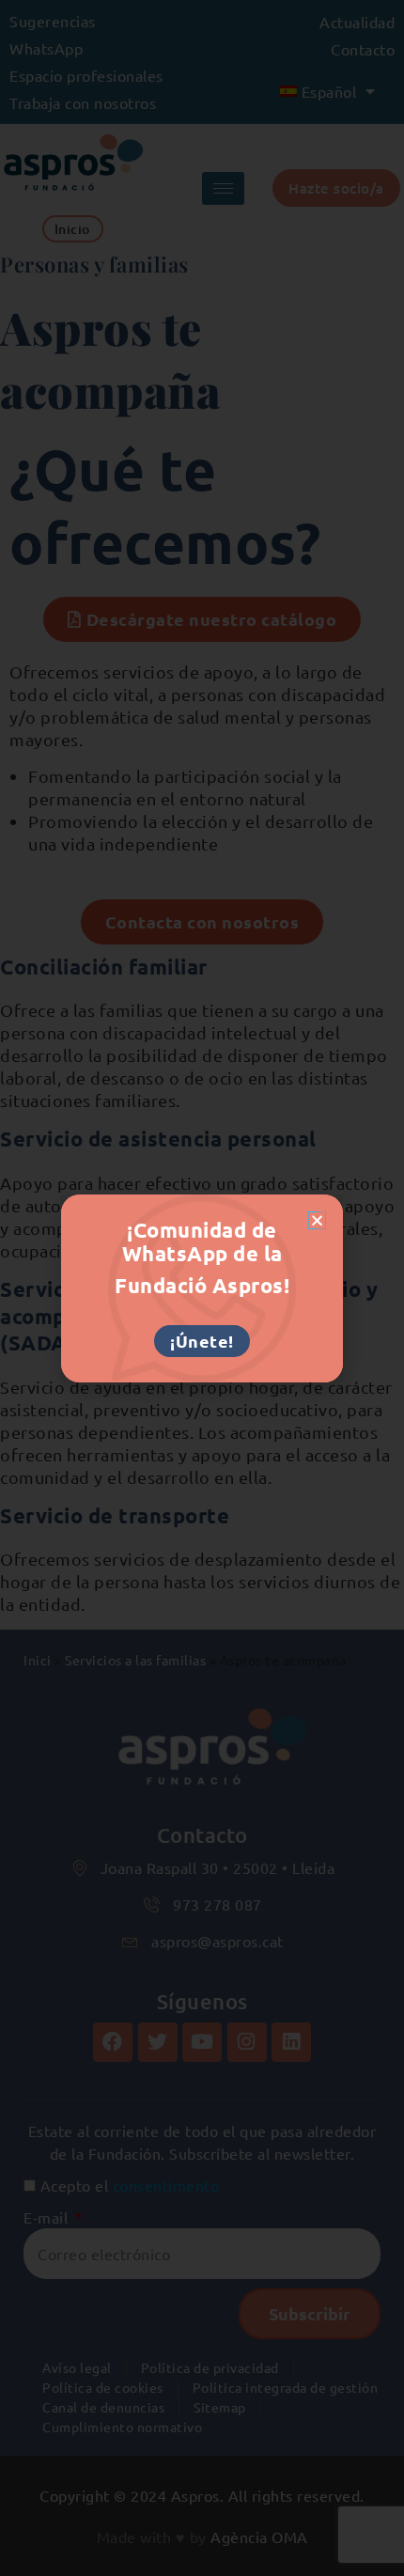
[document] (202, 1288)
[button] (318, 1220)
